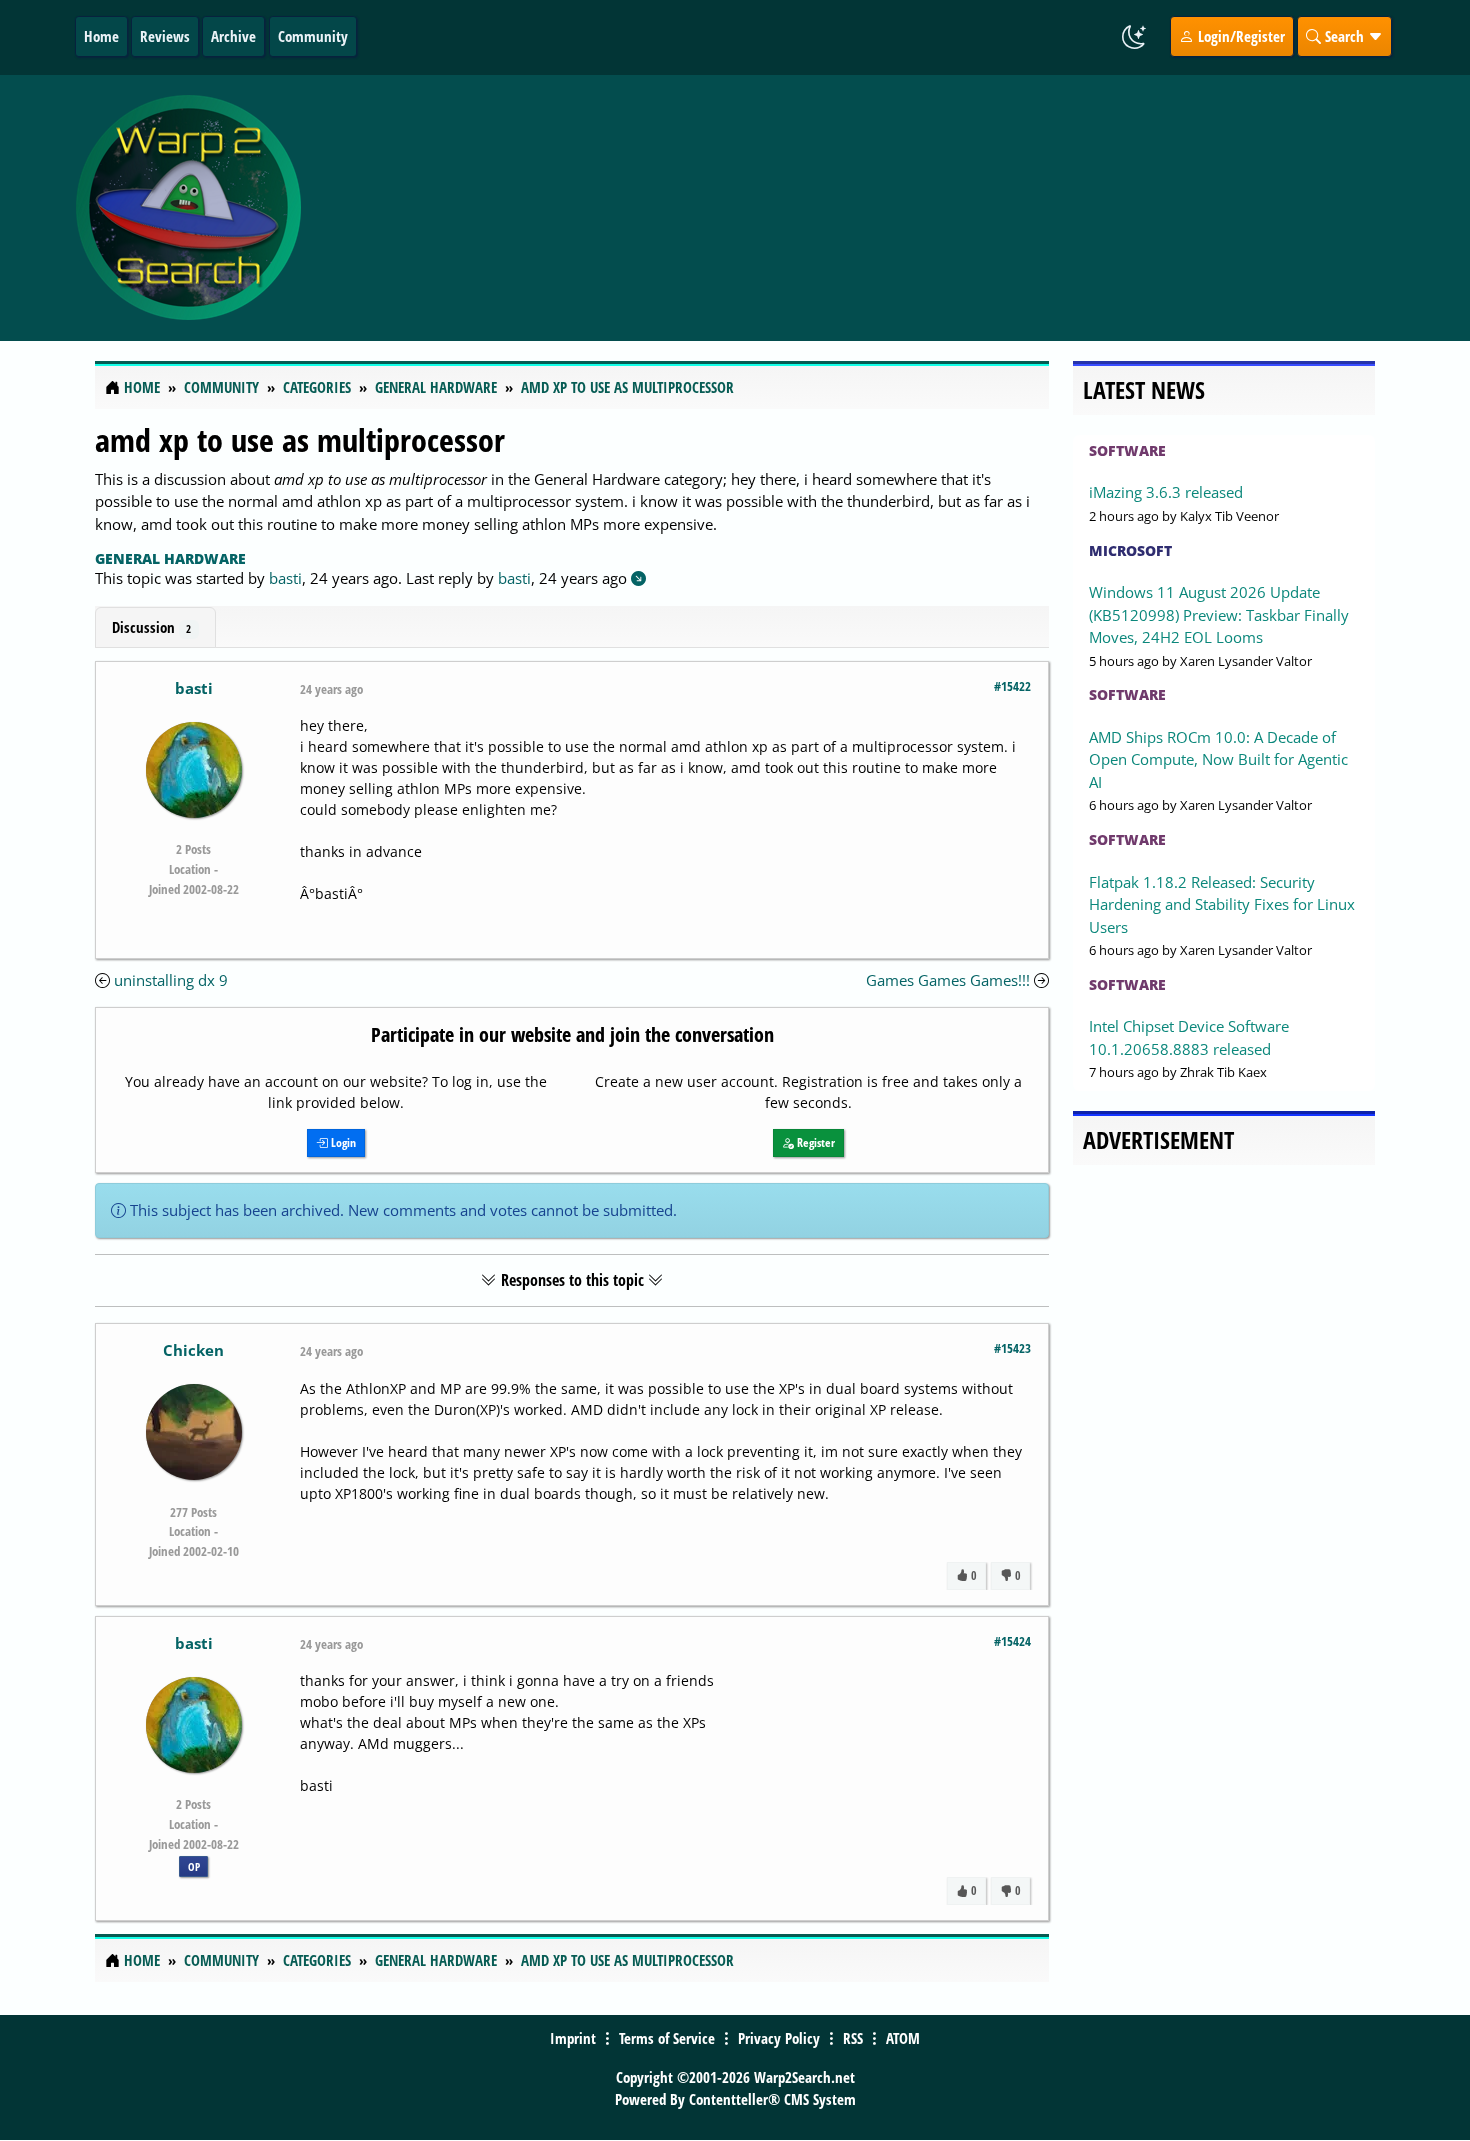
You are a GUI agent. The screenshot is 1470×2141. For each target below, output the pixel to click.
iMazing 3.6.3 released (1166, 492)
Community (313, 36)
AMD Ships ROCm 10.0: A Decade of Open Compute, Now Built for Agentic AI (1218, 759)
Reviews (165, 36)
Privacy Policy (779, 2038)
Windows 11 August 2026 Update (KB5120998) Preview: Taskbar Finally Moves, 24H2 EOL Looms (1219, 614)
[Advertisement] (854, 208)
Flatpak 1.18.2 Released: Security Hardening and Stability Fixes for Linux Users (1222, 904)
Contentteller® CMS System (772, 2099)
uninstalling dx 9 (171, 980)
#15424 (1012, 1641)
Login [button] (342, 1142)
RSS (853, 2038)
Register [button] (814, 1142)
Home (101, 36)
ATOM (903, 2038)
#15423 (1012, 1348)
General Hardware (170, 558)
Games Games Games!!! (948, 980)
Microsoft (1130, 550)
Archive (233, 36)
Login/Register (1239, 36)
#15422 (1012, 686)
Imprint (573, 2038)
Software (1127, 450)
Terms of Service (667, 2038)
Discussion (151, 627)
